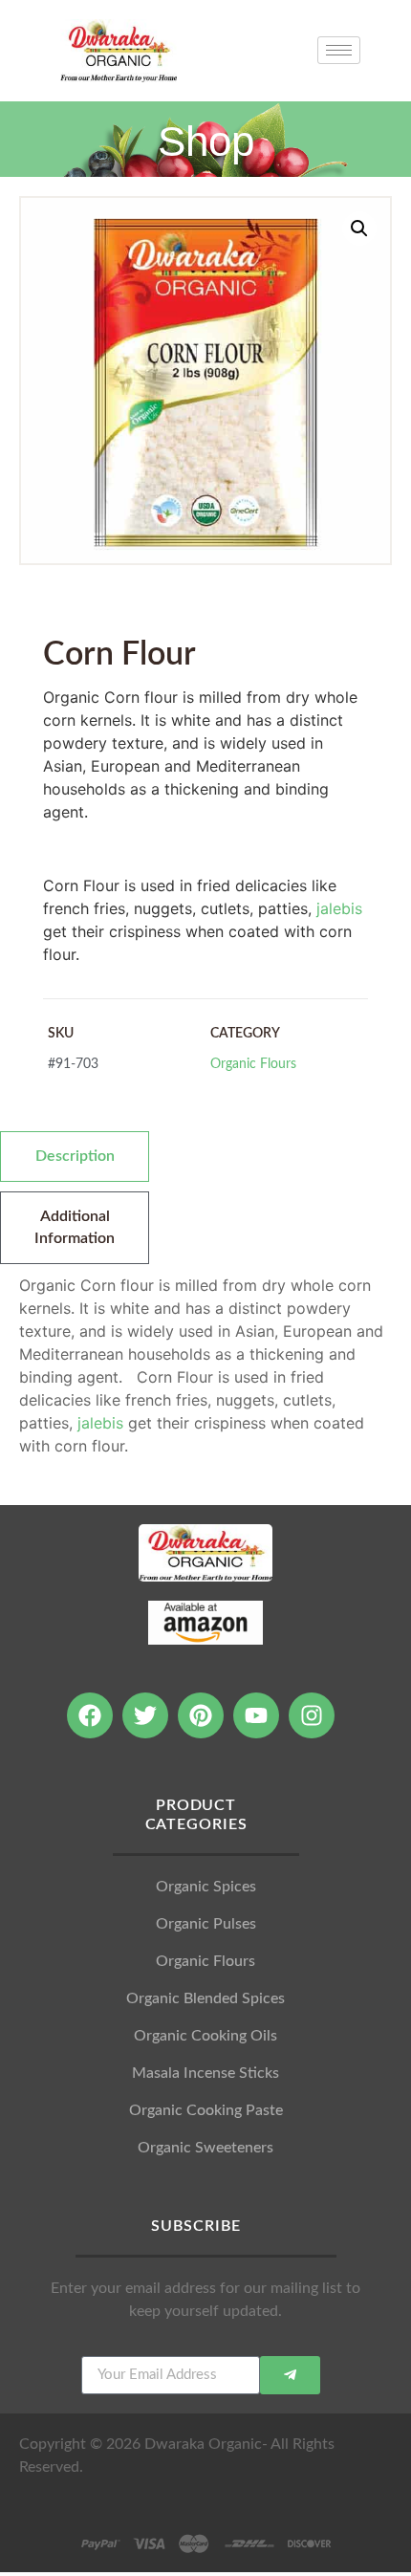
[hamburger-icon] (339, 50)
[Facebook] (90, 1715)
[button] (359, 229)
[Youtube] (256, 1715)
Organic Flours (253, 1064)
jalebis (339, 908)
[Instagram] (312, 1715)
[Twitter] (145, 1715)
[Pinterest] (201, 1715)
